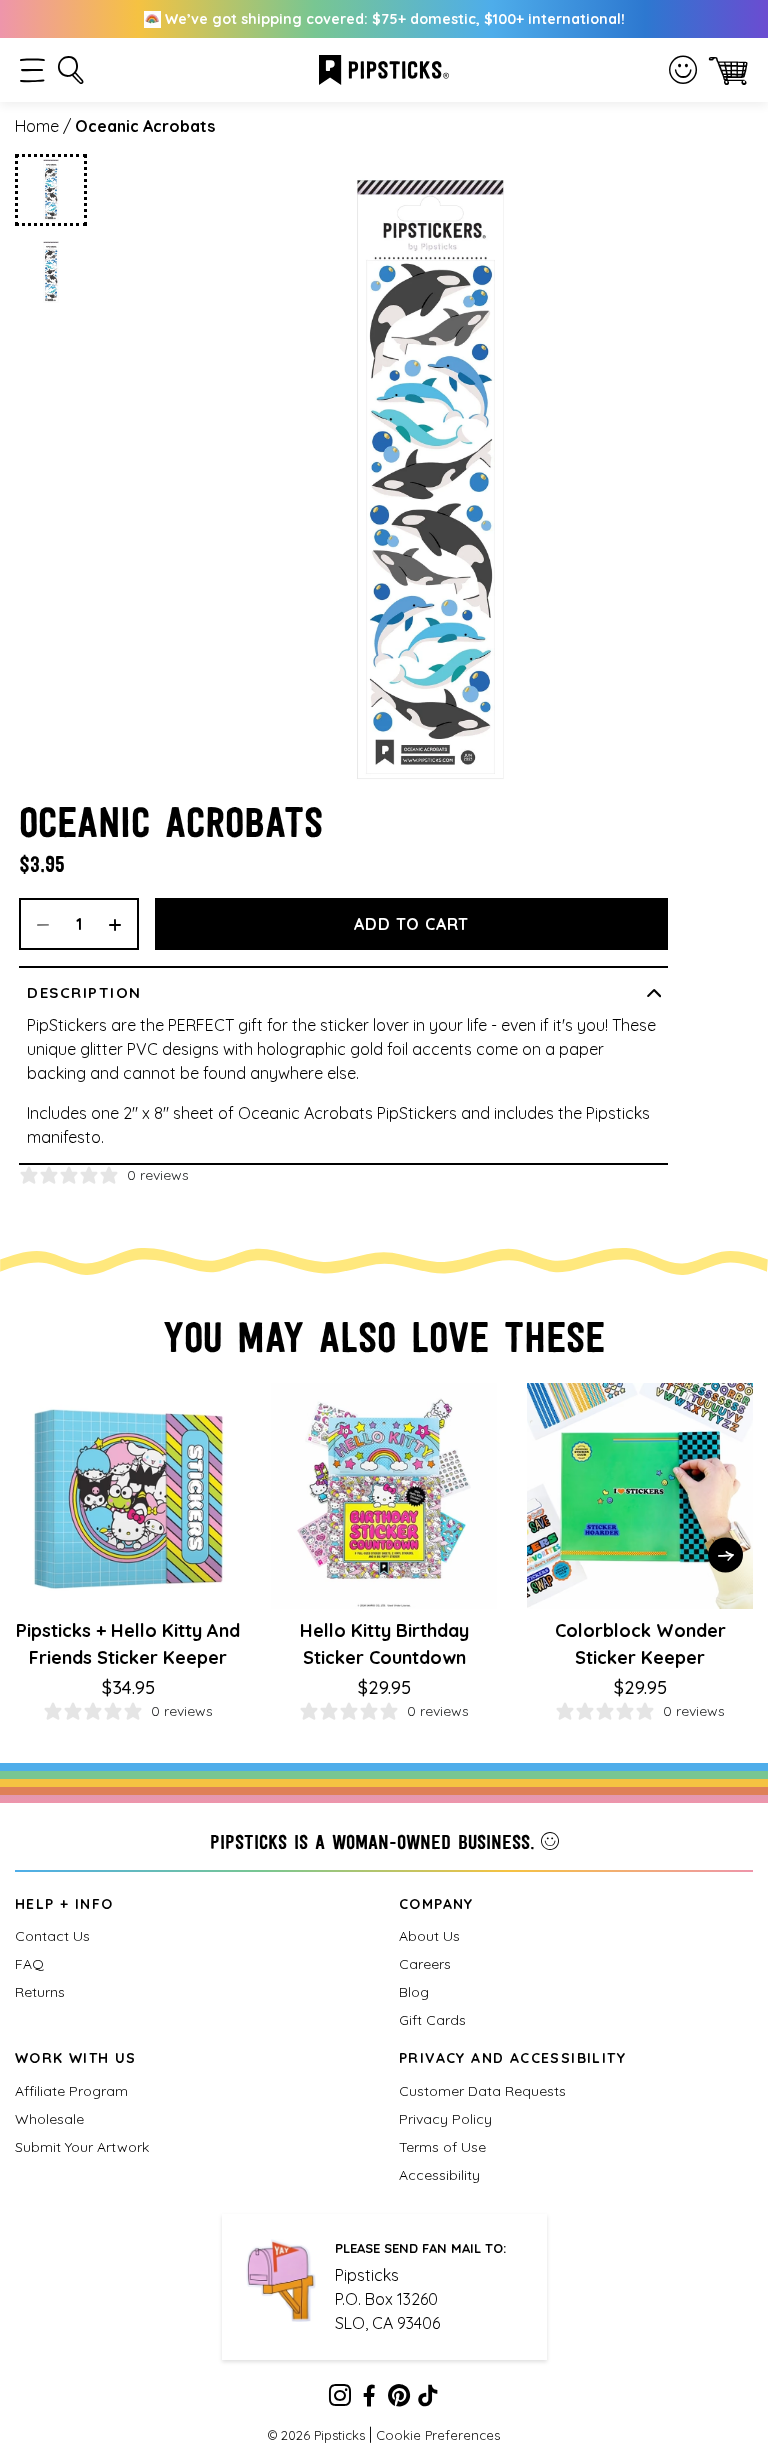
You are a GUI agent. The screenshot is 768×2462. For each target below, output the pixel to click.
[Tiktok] (428, 2399)
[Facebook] (369, 2399)
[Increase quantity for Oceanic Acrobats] (122, 924)
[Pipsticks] (384, 68)
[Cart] (728, 70)
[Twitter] (399, 2399)
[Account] (683, 70)
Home (37, 126)
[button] (32, 70)
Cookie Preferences (438, 2435)
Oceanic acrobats (145, 126)
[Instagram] (340, 2399)
